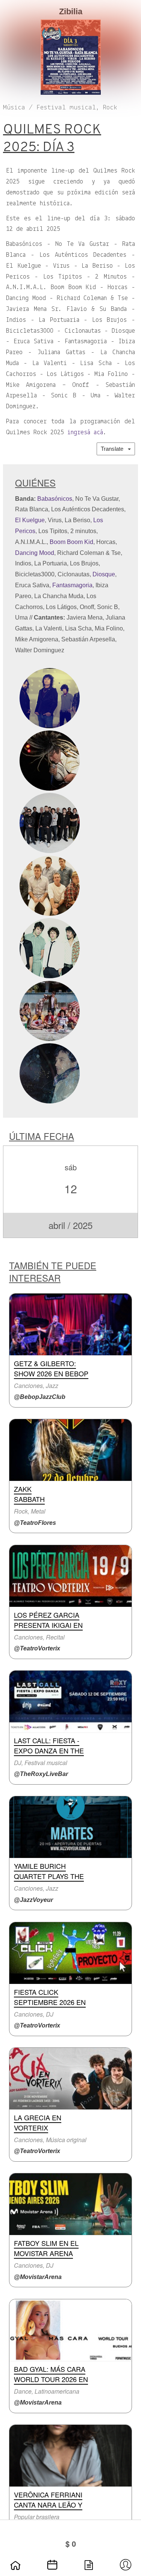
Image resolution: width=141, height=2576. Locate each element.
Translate (114, 449)
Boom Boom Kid (71, 542)
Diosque (104, 574)
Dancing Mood (35, 553)
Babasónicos (55, 499)
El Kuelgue (30, 520)
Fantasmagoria (72, 585)
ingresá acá (85, 433)
